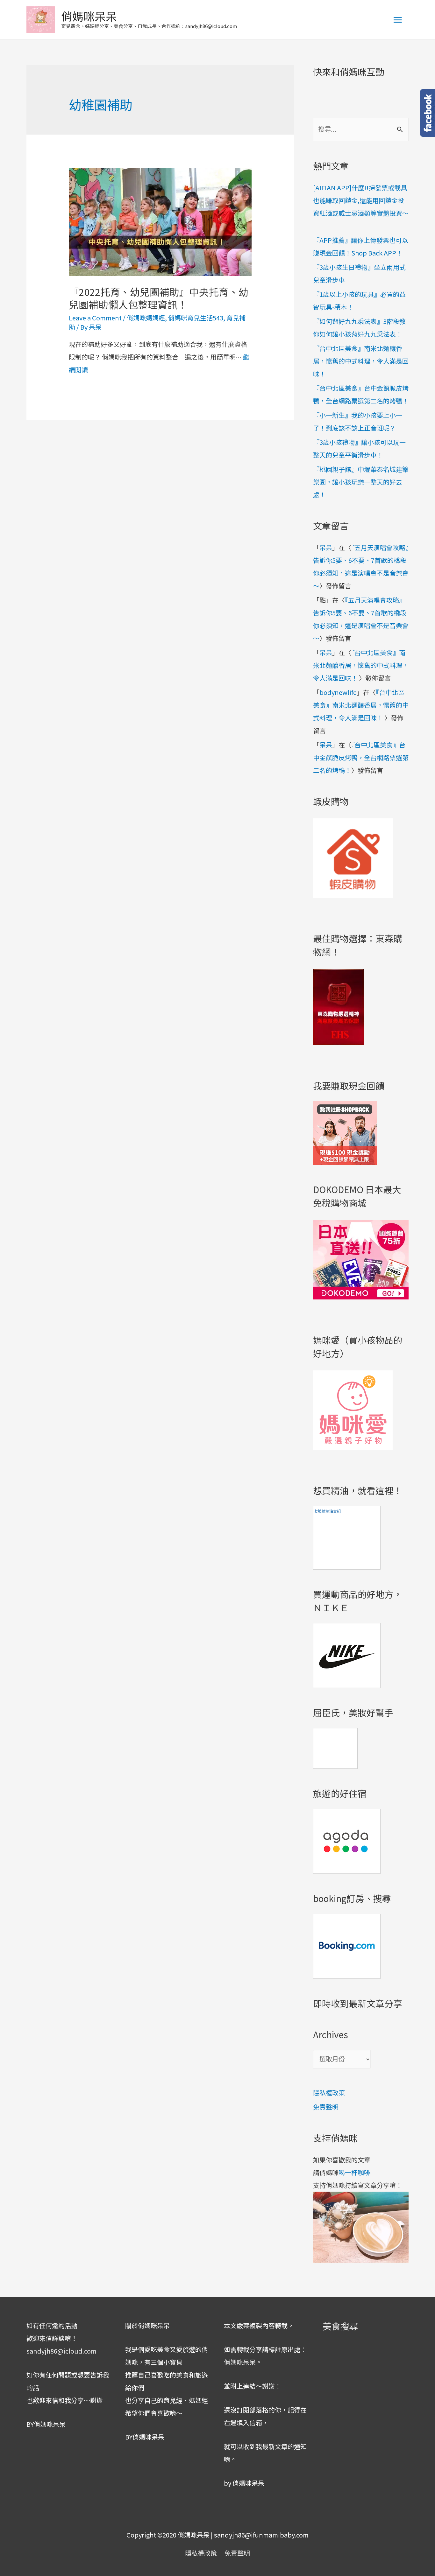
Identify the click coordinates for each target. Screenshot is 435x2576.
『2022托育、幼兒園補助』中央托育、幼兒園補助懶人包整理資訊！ (159, 298)
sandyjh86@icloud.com (61, 2351)
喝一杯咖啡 (354, 2172)
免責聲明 (326, 2107)
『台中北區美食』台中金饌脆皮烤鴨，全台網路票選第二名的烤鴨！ (361, 757)
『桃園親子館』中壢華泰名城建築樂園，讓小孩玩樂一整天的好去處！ (361, 482)
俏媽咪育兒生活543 (196, 318)
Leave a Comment (95, 318)
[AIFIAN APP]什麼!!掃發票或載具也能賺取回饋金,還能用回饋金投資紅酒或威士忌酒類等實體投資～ (361, 200)
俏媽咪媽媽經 (146, 318)
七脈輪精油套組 (327, 1511)
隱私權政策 (329, 2093)
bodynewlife (338, 692)
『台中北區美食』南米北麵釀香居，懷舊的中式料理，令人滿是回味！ (361, 361)
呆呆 (326, 547)
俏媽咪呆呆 (89, 16)
